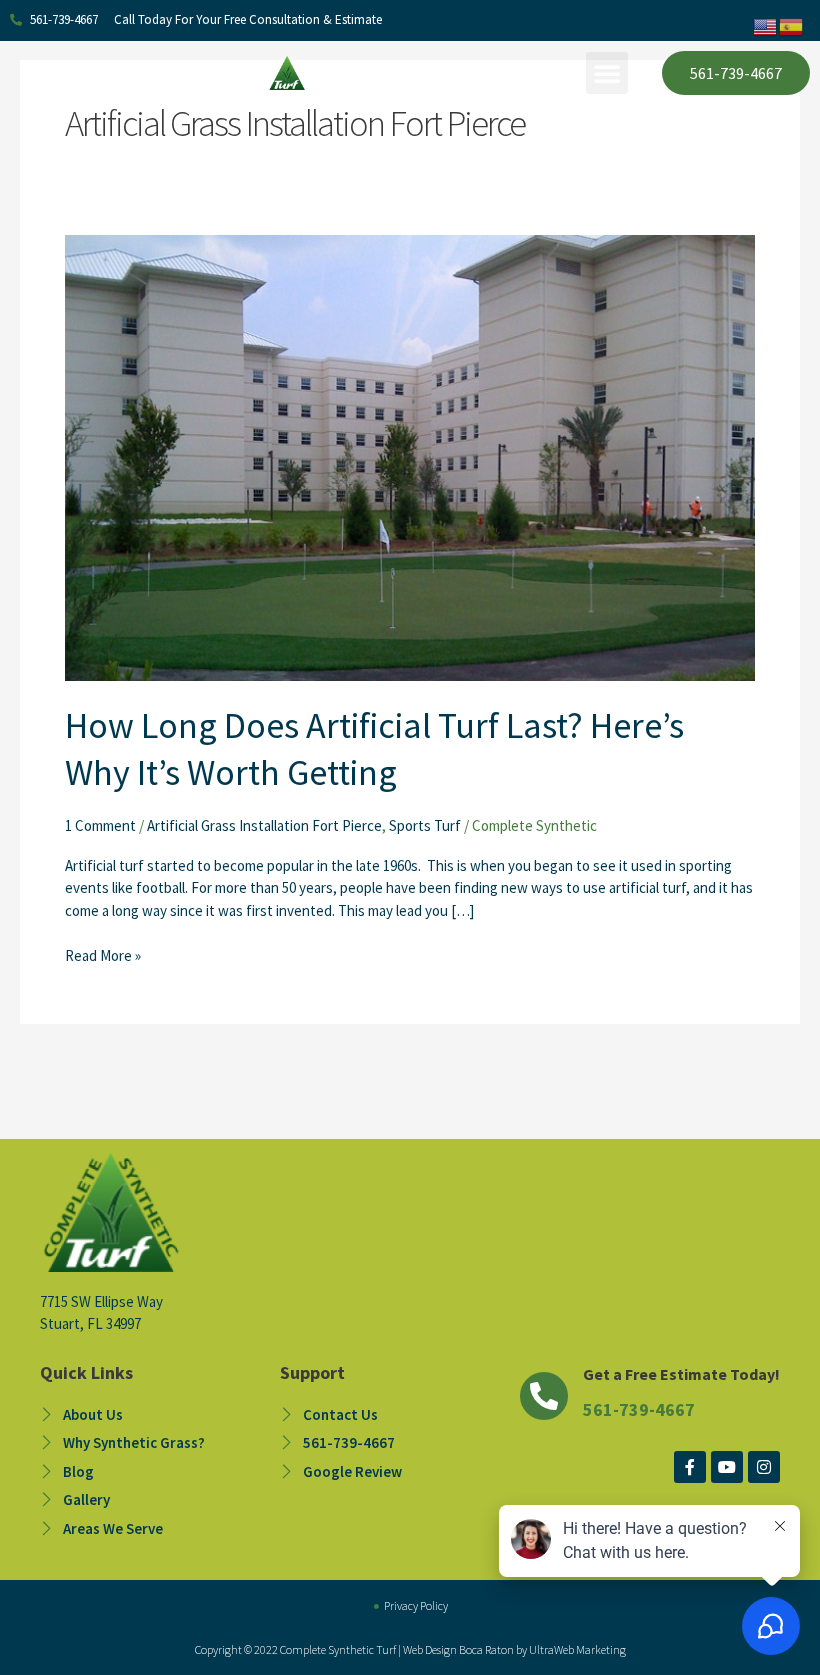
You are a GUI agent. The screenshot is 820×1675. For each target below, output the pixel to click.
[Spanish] (792, 25)
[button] (607, 73)
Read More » (103, 955)
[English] (766, 25)
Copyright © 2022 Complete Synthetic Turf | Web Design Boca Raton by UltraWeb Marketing (410, 1649)
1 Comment (100, 825)
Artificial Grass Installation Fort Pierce (264, 825)
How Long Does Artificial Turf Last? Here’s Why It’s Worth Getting (374, 749)
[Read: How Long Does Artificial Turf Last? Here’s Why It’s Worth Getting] (410, 456)
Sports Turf (425, 825)
